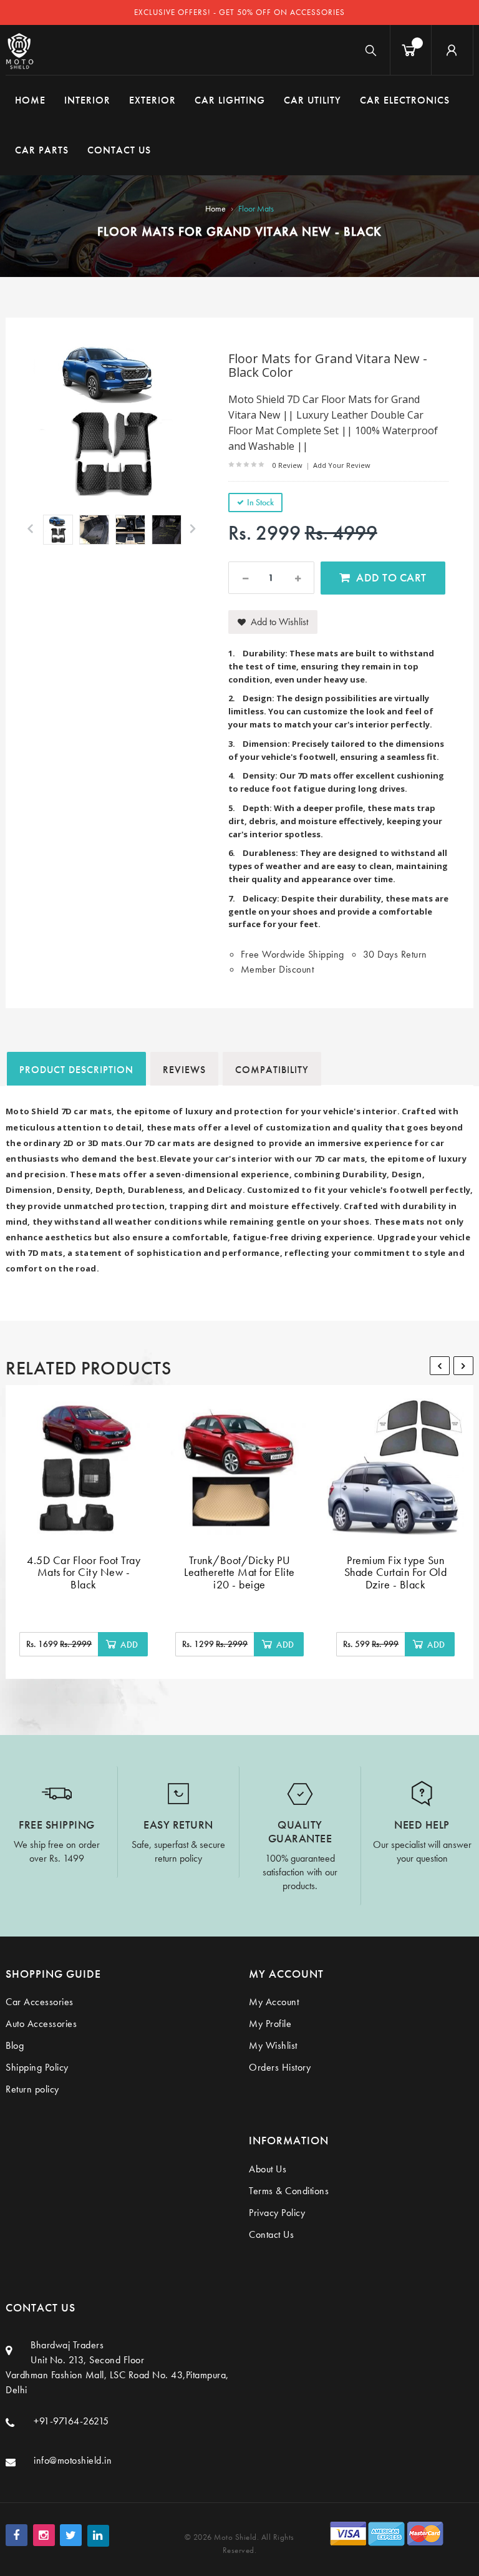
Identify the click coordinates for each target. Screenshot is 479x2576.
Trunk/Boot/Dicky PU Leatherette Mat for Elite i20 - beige (239, 1572)
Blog (15, 2045)
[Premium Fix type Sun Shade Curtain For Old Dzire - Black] (395, 1467)
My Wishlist (273, 2045)
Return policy (32, 2089)
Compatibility (272, 1070)
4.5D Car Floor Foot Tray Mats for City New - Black (84, 1572)
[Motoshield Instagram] (44, 2535)
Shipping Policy (37, 2067)
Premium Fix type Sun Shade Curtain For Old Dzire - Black (396, 1572)
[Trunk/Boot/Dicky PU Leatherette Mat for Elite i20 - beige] (239, 1467)
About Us (268, 2169)
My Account (274, 2002)
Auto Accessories (41, 2024)
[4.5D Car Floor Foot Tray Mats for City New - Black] (84, 1467)
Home (215, 208)
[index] (20, 50)
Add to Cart (391, 577)
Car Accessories (40, 2002)
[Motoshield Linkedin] (98, 2536)
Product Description (76, 1070)
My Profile (270, 2024)
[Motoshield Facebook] (17, 2535)
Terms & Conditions (289, 2191)
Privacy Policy (277, 2213)
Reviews (184, 1070)
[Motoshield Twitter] (71, 2535)
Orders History (280, 2067)
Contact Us (271, 2234)
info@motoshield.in (73, 2460)
